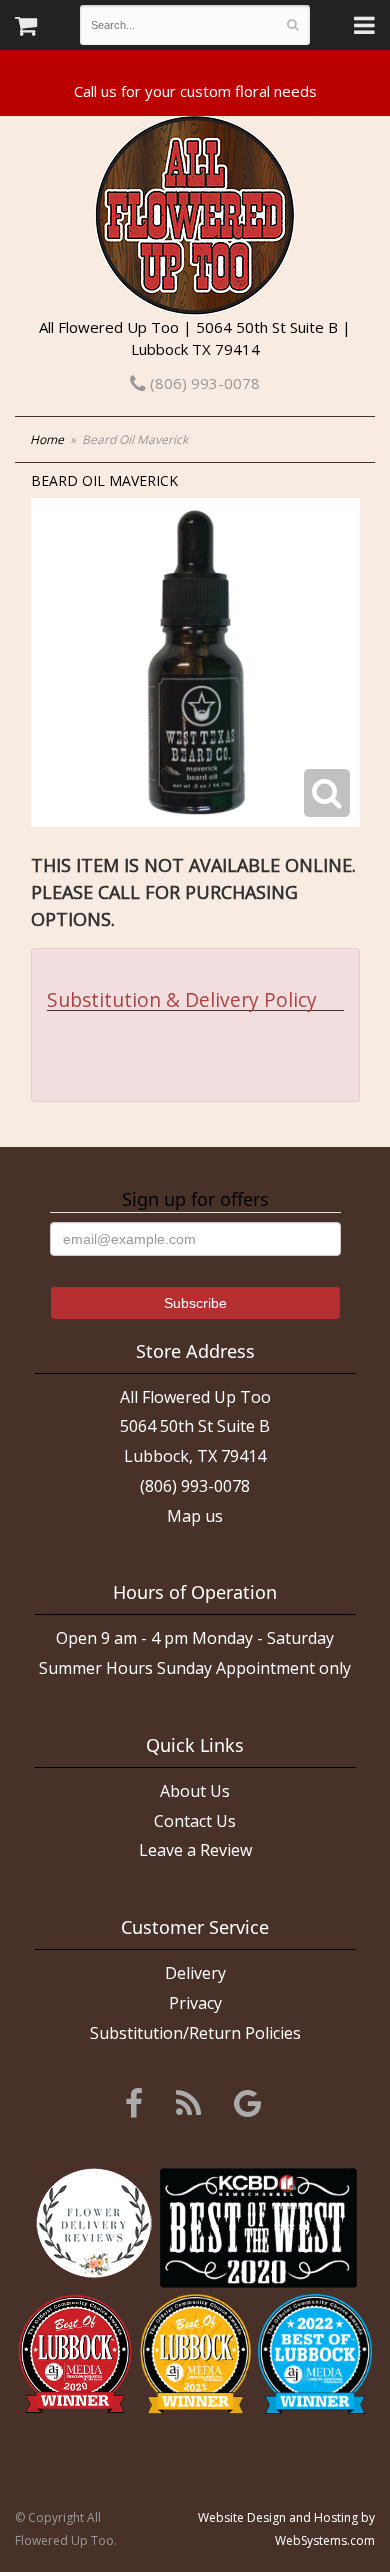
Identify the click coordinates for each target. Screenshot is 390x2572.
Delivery (195, 1973)
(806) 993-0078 (203, 383)
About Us (195, 1791)
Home (47, 439)
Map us (195, 1516)
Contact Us (195, 1821)
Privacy (195, 2003)
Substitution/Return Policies (195, 2033)
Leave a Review (195, 1850)
